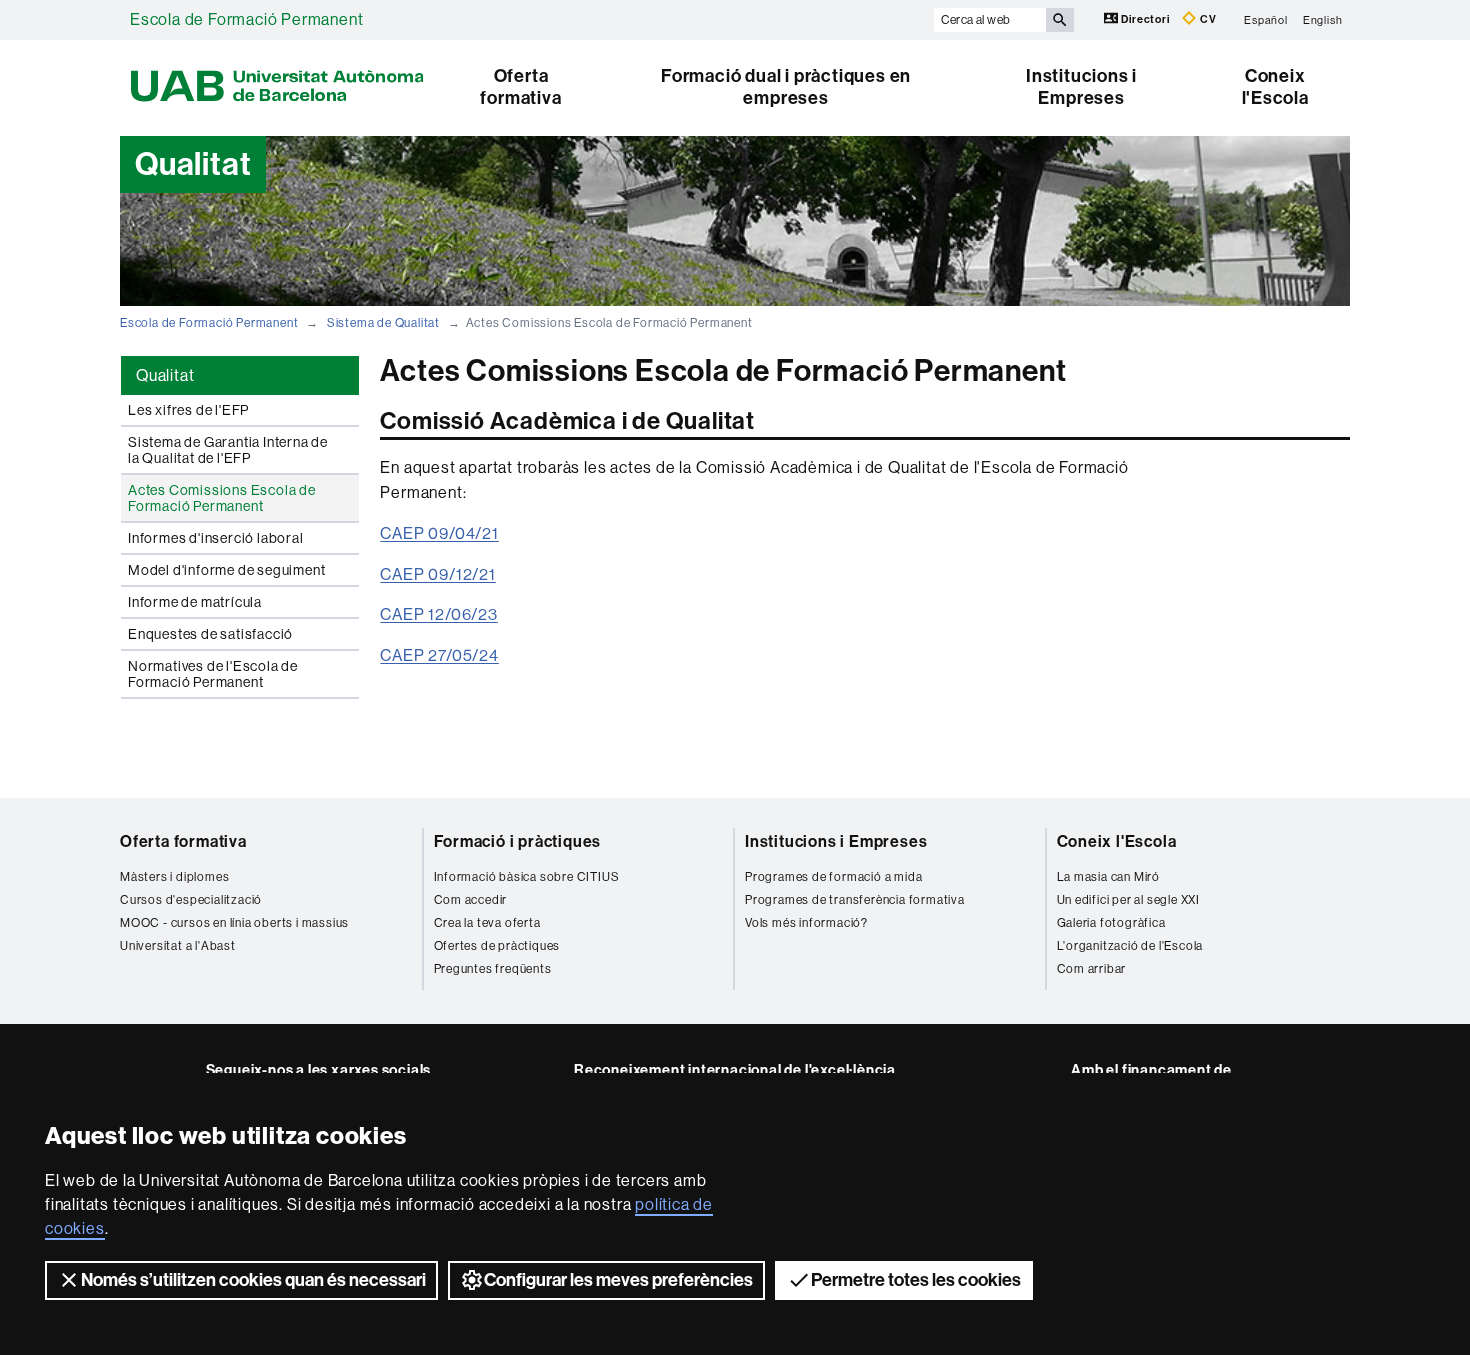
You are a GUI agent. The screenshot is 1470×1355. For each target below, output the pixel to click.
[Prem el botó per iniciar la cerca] (1060, 20)
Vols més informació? (806, 923)
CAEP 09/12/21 (437, 574)
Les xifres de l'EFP (188, 410)
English (1323, 19)
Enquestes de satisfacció (210, 634)
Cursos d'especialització (191, 900)
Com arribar (1092, 969)
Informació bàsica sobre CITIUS (527, 877)
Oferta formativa (520, 87)
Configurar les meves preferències (618, 1280)
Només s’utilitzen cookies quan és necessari (253, 1280)
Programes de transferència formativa (855, 900)
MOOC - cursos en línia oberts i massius (234, 923)
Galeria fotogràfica (1111, 923)
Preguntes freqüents (493, 969)
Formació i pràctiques (518, 841)
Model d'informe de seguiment (226, 570)
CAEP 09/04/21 (439, 533)
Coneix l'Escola (1275, 87)
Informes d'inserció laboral (216, 538)
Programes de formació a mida (833, 877)
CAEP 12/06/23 (438, 614)
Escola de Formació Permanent (246, 19)
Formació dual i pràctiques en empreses (786, 87)
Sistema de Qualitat (383, 323)
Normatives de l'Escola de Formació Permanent (213, 674)
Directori (1146, 19)
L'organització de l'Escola (1130, 946)
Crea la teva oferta (487, 923)
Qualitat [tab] (165, 375)
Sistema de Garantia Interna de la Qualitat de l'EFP (228, 450)
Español (1266, 19)
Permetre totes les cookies (916, 1280)
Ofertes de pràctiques (497, 946)
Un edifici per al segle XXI (1129, 900)
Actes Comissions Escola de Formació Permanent (222, 498)
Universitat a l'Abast (178, 946)
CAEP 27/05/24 (439, 655)
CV (1206, 19)
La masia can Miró (1109, 877)
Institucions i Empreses (1081, 87)
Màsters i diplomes (174, 877)
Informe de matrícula (195, 602)
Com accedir (471, 900)
